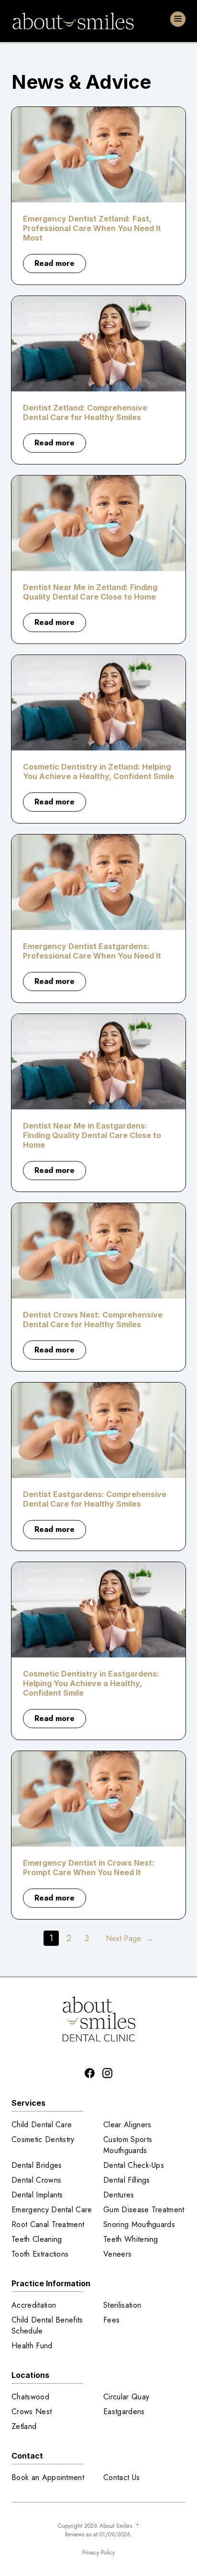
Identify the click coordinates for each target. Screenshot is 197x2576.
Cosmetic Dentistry (43, 2139)
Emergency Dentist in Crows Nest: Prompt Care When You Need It (89, 1868)
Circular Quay (126, 2397)
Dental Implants (37, 2195)
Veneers (117, 2254)
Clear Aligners (127, 2125)
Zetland (24, 2426)
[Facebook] (90, 2073)
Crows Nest (32, 2412)
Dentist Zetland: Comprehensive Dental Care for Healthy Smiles (85, 412)
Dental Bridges (37, 2165)
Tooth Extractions (40, 2254)
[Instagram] (107, 2073)
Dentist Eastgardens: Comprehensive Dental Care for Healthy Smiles (95, 1499)
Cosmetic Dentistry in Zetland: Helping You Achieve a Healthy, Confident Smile (98, 771)
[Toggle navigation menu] (178, 19)
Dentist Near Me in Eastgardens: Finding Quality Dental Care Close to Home (92, 1135)
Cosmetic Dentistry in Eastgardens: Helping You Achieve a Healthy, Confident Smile (91, 1683)
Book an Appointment (48, 2477)
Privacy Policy (98, 2553)
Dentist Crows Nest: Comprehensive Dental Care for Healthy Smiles (93, 1320)
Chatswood (30, 2397)
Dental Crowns (36, 2180)
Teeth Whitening (131, 2239)
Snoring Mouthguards (139, 2224)
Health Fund (32, 2346)
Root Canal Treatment (48, 2224)
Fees (111, 2320)
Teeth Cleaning (37, 2239)
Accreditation (34, 2305)
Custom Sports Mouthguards (128, 2145)
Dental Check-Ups (134, 2165)
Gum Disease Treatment (144, 2210)
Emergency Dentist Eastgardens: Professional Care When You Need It (92, 951)
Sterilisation (122, 2305)
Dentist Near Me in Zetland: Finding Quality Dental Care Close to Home (90, 592)
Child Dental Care (42, 2125)
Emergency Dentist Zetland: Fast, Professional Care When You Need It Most (92, 228)
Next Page (130, 1938)
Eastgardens (124, 2412)
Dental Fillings (127, 2180)
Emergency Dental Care (52, 2210)
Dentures (119, 2195)
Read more (60, 265)
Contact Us (121, 2477)
